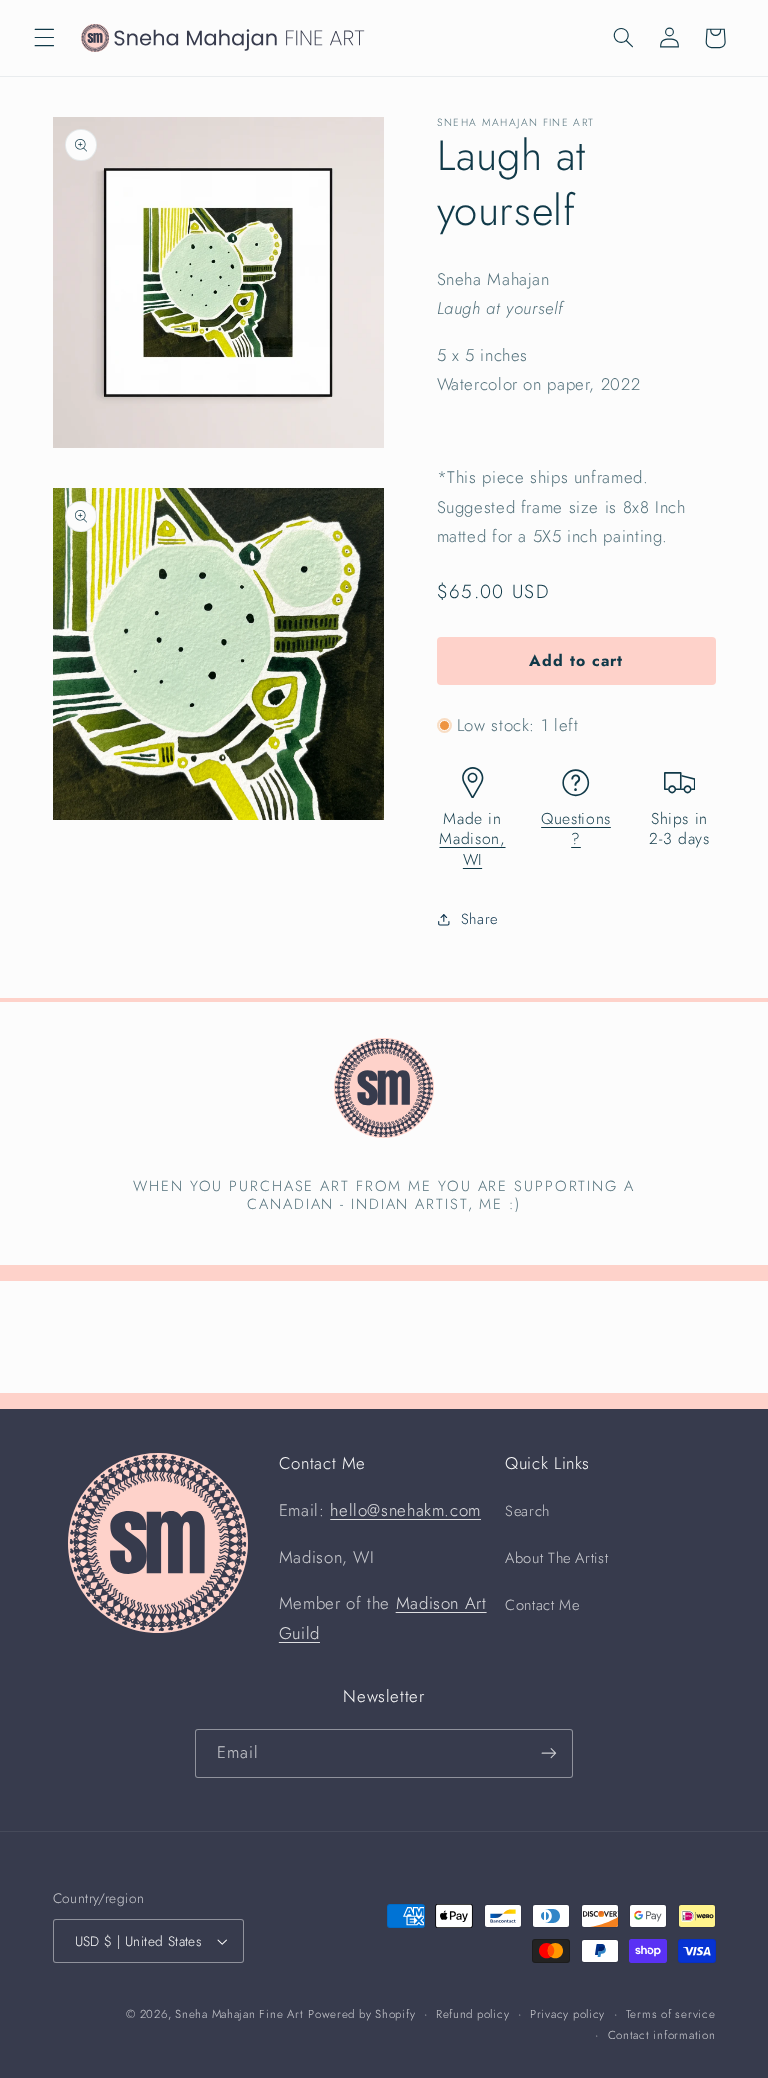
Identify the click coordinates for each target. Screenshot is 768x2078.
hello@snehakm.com (405, 1510)
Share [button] (479, 919)
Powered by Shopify (361, 2014)
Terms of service (671, 2014)
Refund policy (473, 2014)
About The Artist (556, 1558)
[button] (44, 38)
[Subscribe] (549, 1753)
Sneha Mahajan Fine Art (239, 2014)
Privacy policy (567, 2014)
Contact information (662, 2035)
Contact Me (542, 1605)
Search (527, 1511)
